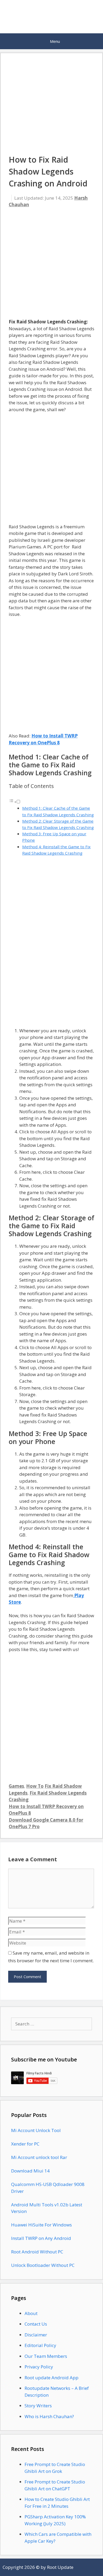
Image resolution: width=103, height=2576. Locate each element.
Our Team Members (46, 2356)
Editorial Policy (40, 2345)
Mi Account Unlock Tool (36, 2130)
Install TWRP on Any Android (41, 2238)
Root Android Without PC (37, 2252)
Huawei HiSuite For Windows (41, 2225)
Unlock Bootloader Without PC (43, 2265)
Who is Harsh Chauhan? (49, 2416)
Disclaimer (36, 2335)
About (31, 2313)
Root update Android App (51, 2378)
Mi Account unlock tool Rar (39, 2157)
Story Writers (38, 2406)
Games (16, 1786)
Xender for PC (25, 2144)
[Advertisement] (51, 266)
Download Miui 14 (30, 2171)
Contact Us (36, 2324)
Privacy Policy (39, 2367)
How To (35, 1786)
